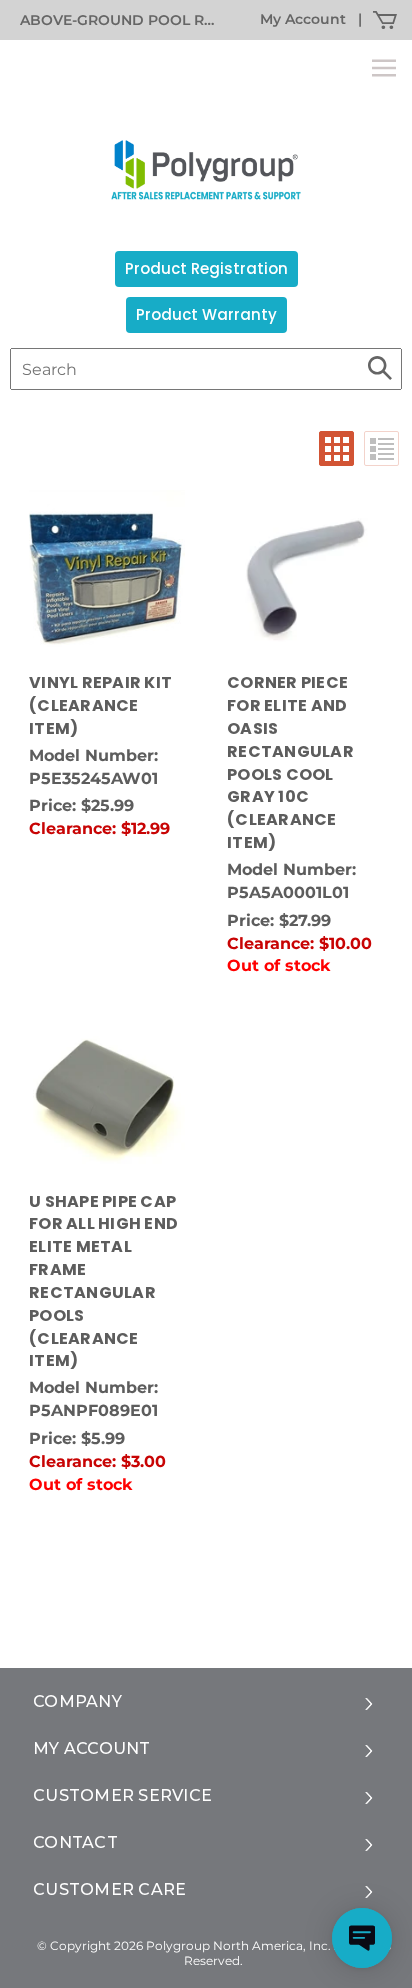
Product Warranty (206, 314)
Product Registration (206, 268)
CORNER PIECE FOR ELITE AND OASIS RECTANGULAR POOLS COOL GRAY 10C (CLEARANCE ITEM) (290, 763)
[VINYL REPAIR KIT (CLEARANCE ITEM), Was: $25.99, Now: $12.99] (107, 578)
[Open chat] (362, 1938)
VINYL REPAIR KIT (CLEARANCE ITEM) (100, 706)
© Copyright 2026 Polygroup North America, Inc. (184, 1945)
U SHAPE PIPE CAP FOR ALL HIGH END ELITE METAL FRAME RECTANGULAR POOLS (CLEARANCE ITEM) (103, 1282)
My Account (303, 19)
